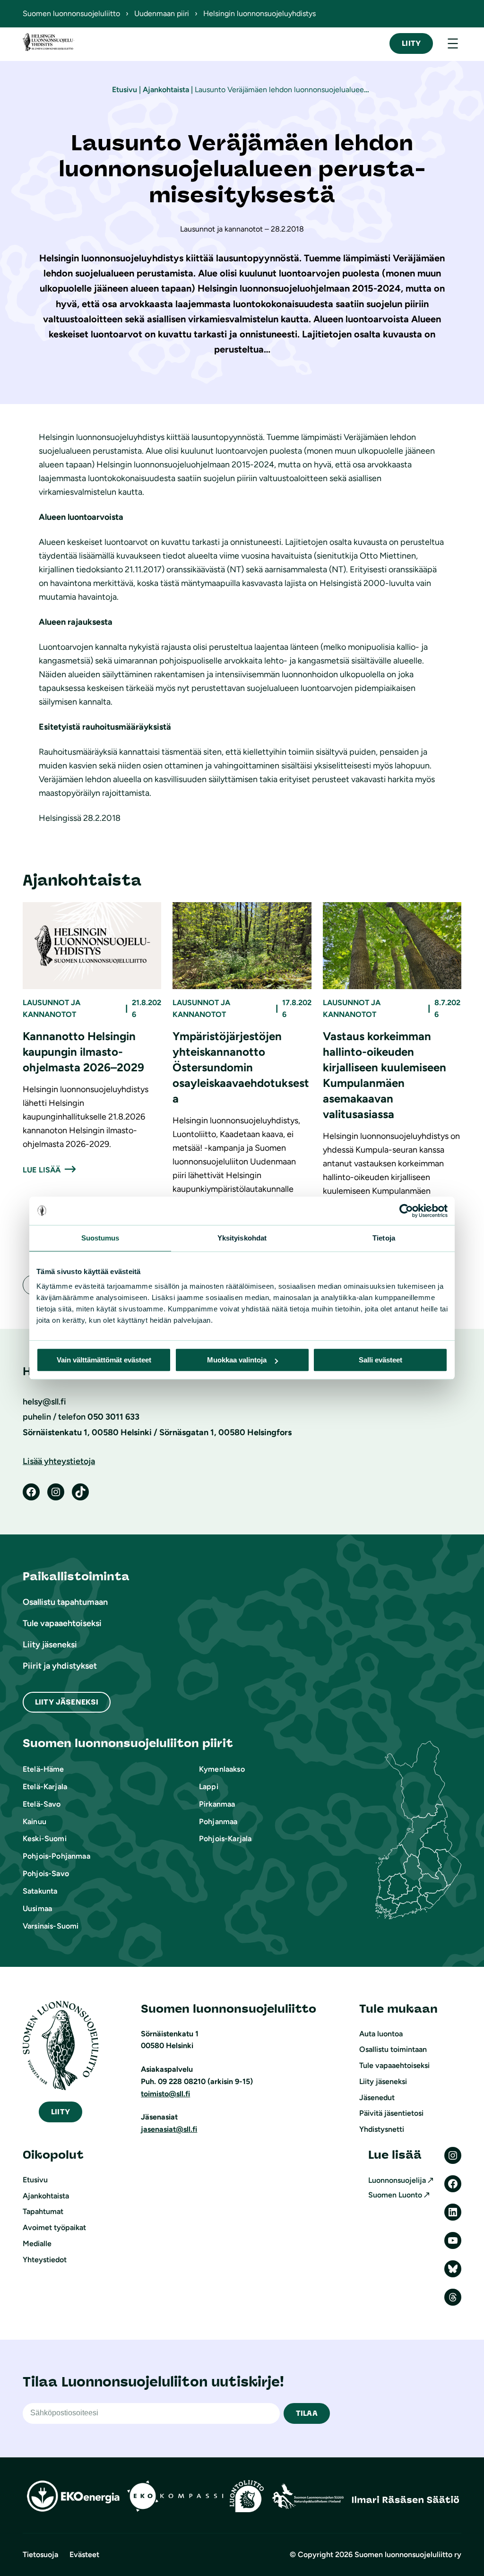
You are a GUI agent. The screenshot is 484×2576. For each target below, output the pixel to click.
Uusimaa (37, 1908)
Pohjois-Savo (46, 1874)
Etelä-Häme (43, 1769)
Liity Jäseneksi (67, 1702)
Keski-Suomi (45, 1839)
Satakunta (40, 1891)
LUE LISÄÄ (42, 1170)
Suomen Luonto (395, 2195)
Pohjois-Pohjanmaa (56, 1856)
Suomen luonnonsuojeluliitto (71, 13)
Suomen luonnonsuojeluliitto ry (408, 2554)
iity (60, 2112)
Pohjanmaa (218, 1822)
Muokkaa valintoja (237, 1360)
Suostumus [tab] (100, 1238)
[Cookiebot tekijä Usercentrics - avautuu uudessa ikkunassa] (406, 1211)
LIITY (411, 43)
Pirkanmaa (217, 1804)
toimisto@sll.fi (165, 2094)
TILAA (307, 2413)
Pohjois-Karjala (225, 1839)
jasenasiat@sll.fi (169, 2129)
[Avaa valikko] (453, 43)
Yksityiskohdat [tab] (242, 1238)
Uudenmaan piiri (162, 13)
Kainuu (35, 1822)
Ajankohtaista (166, 90)
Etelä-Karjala (45, 1787)
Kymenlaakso (222, 1769)
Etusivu (125, 90)
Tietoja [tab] (384, 1238)
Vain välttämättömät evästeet (104, 1360)
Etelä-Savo (42, 1804)
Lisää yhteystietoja (59, 1461)
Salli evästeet (380, 1360)
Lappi (209, 1787)
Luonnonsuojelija (397, 2180)
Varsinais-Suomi (51, 1926)
